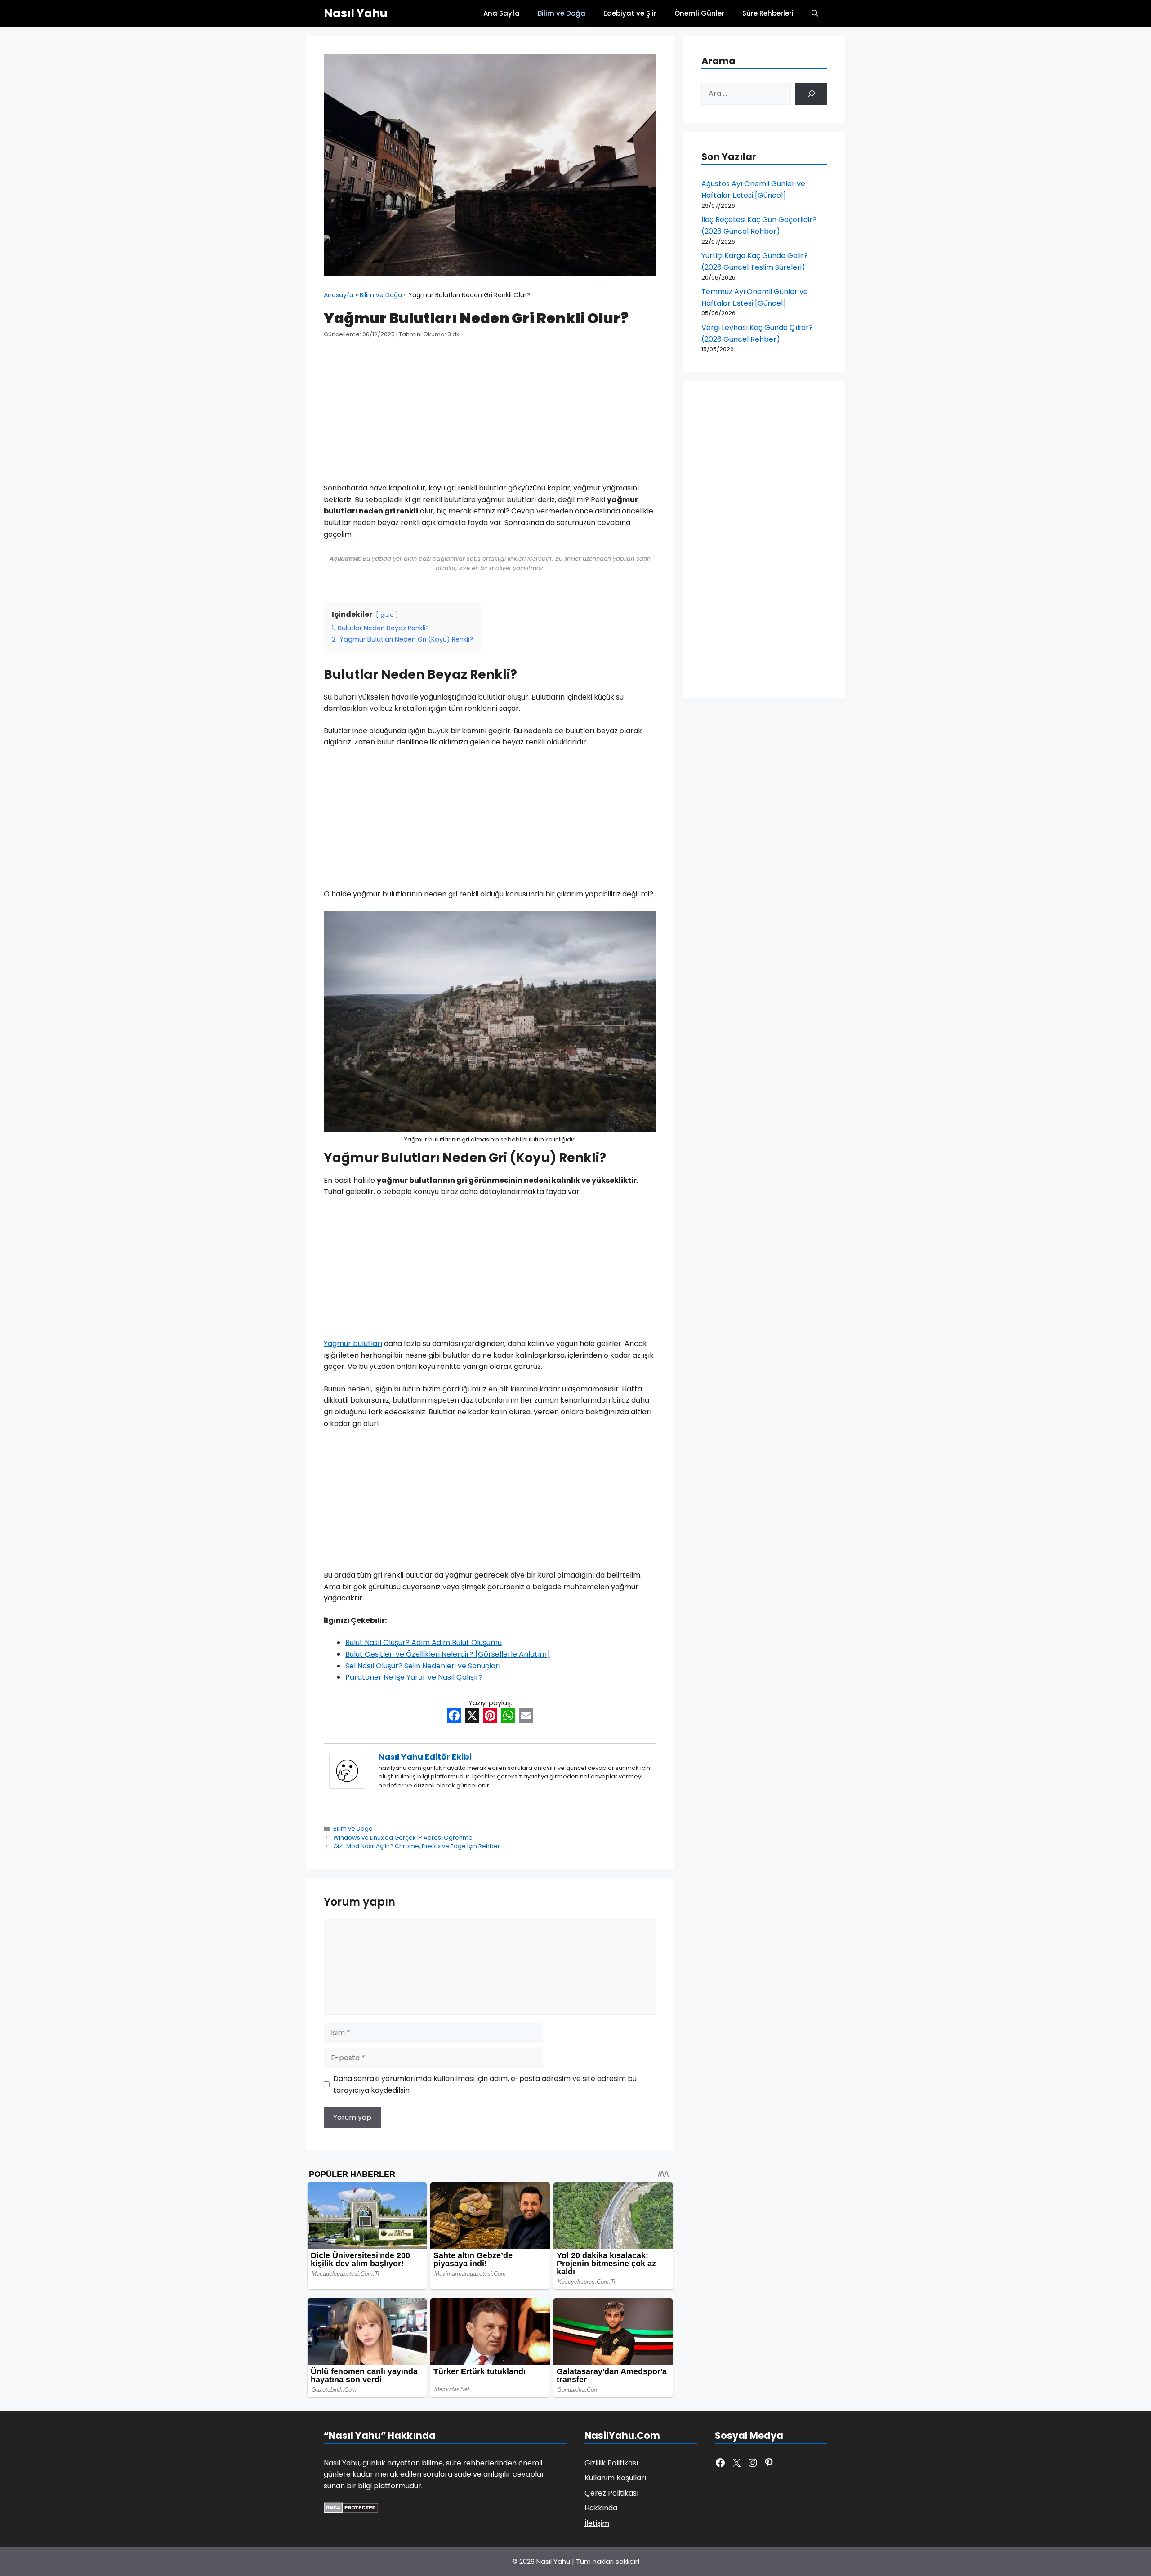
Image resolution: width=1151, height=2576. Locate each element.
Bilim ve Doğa (562, 13)
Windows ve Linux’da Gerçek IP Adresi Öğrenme (403, 1838)
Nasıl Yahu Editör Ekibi (425, 1757)
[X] (472, 1717)
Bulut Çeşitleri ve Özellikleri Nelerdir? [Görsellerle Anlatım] (448, 1654)
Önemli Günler (699, 13)
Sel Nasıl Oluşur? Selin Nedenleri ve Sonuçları (423, 1666)
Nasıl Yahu (356, 13)
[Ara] (811, 94)
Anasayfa (339, 295)
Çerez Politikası (611, 2493)
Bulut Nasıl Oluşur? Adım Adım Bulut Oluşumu (424, 1642)
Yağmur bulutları (353, 1344)
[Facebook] (454, 1717)
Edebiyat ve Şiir (630, 13)
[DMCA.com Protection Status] (351, 2511)
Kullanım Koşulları (615, 2478)
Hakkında (601, 2508)
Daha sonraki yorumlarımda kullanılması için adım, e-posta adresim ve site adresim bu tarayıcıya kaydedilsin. (485, 2084)
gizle (387, 615)
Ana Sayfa (502, 13)
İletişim (597, 2523)
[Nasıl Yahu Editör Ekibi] (347, 1786)
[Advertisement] (490, 416)
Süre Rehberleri (768, 13)
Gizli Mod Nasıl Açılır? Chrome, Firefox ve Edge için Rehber (417, 1846)
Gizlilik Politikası (611, 2463)
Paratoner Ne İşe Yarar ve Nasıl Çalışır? (414, 1677)
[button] (815, 13)
